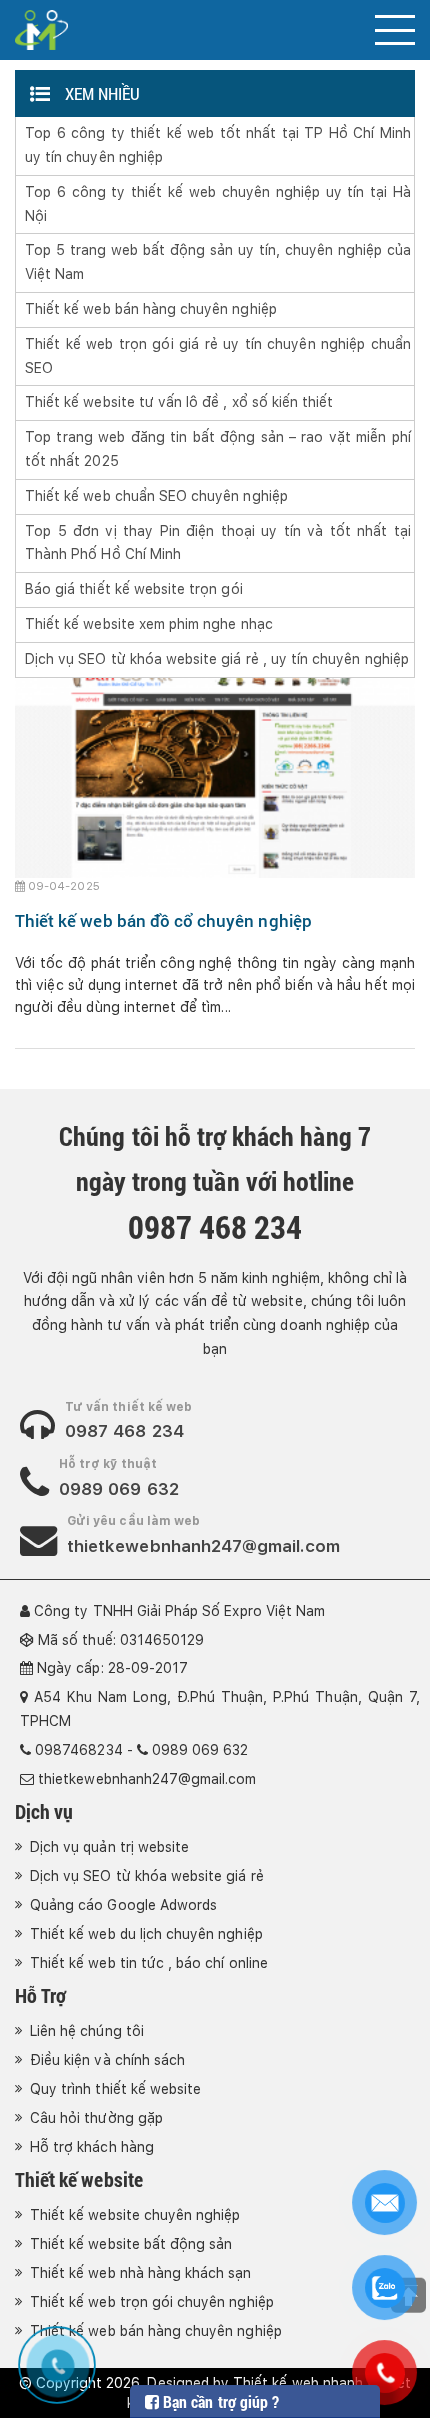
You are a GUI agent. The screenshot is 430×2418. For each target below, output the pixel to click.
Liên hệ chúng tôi (87, 2031)
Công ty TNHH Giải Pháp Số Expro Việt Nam (179, 1611)
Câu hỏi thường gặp (96, 2118)
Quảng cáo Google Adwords (123, 1905)
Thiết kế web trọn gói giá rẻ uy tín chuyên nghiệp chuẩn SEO (218, 356)
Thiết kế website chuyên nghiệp (135, 2215)
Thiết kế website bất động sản (131, 2244)
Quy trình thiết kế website (115, 2089)
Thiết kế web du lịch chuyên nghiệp (146, 1934)
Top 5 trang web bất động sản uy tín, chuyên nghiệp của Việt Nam (218, 262)
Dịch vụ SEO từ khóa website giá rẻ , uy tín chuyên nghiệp (217, 659)
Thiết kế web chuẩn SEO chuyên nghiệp (156, 496)
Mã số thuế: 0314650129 (121, 1640)
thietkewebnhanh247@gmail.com (203, 1546)
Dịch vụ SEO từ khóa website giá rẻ (147, 1876)
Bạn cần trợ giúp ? (219, 2401)
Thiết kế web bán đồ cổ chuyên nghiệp (163, 920)
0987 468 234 (124, 1431)
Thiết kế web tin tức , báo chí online (149, 1963)
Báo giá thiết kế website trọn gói (134, 589)
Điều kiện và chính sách (107, 2060)
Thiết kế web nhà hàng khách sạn (141, 2273)
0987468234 (79, 1750)
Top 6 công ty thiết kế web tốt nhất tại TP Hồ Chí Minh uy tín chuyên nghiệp (218, 145)
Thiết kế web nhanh (298, 2383)
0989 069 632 (119, 1489)
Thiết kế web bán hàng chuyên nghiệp (151, 309)
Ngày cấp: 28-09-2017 (112, 1668)
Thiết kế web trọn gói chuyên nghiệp (152, 2302)
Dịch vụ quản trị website (109, 1847)
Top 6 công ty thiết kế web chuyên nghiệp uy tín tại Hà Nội (218, 204)
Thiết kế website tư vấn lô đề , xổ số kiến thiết (179, 402)
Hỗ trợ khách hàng (92, 2147)
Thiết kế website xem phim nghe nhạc (149, 624)
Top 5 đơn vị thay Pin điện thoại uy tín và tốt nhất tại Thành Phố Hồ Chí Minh (218, 543)
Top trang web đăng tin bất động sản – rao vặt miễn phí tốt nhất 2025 (218, 449)
